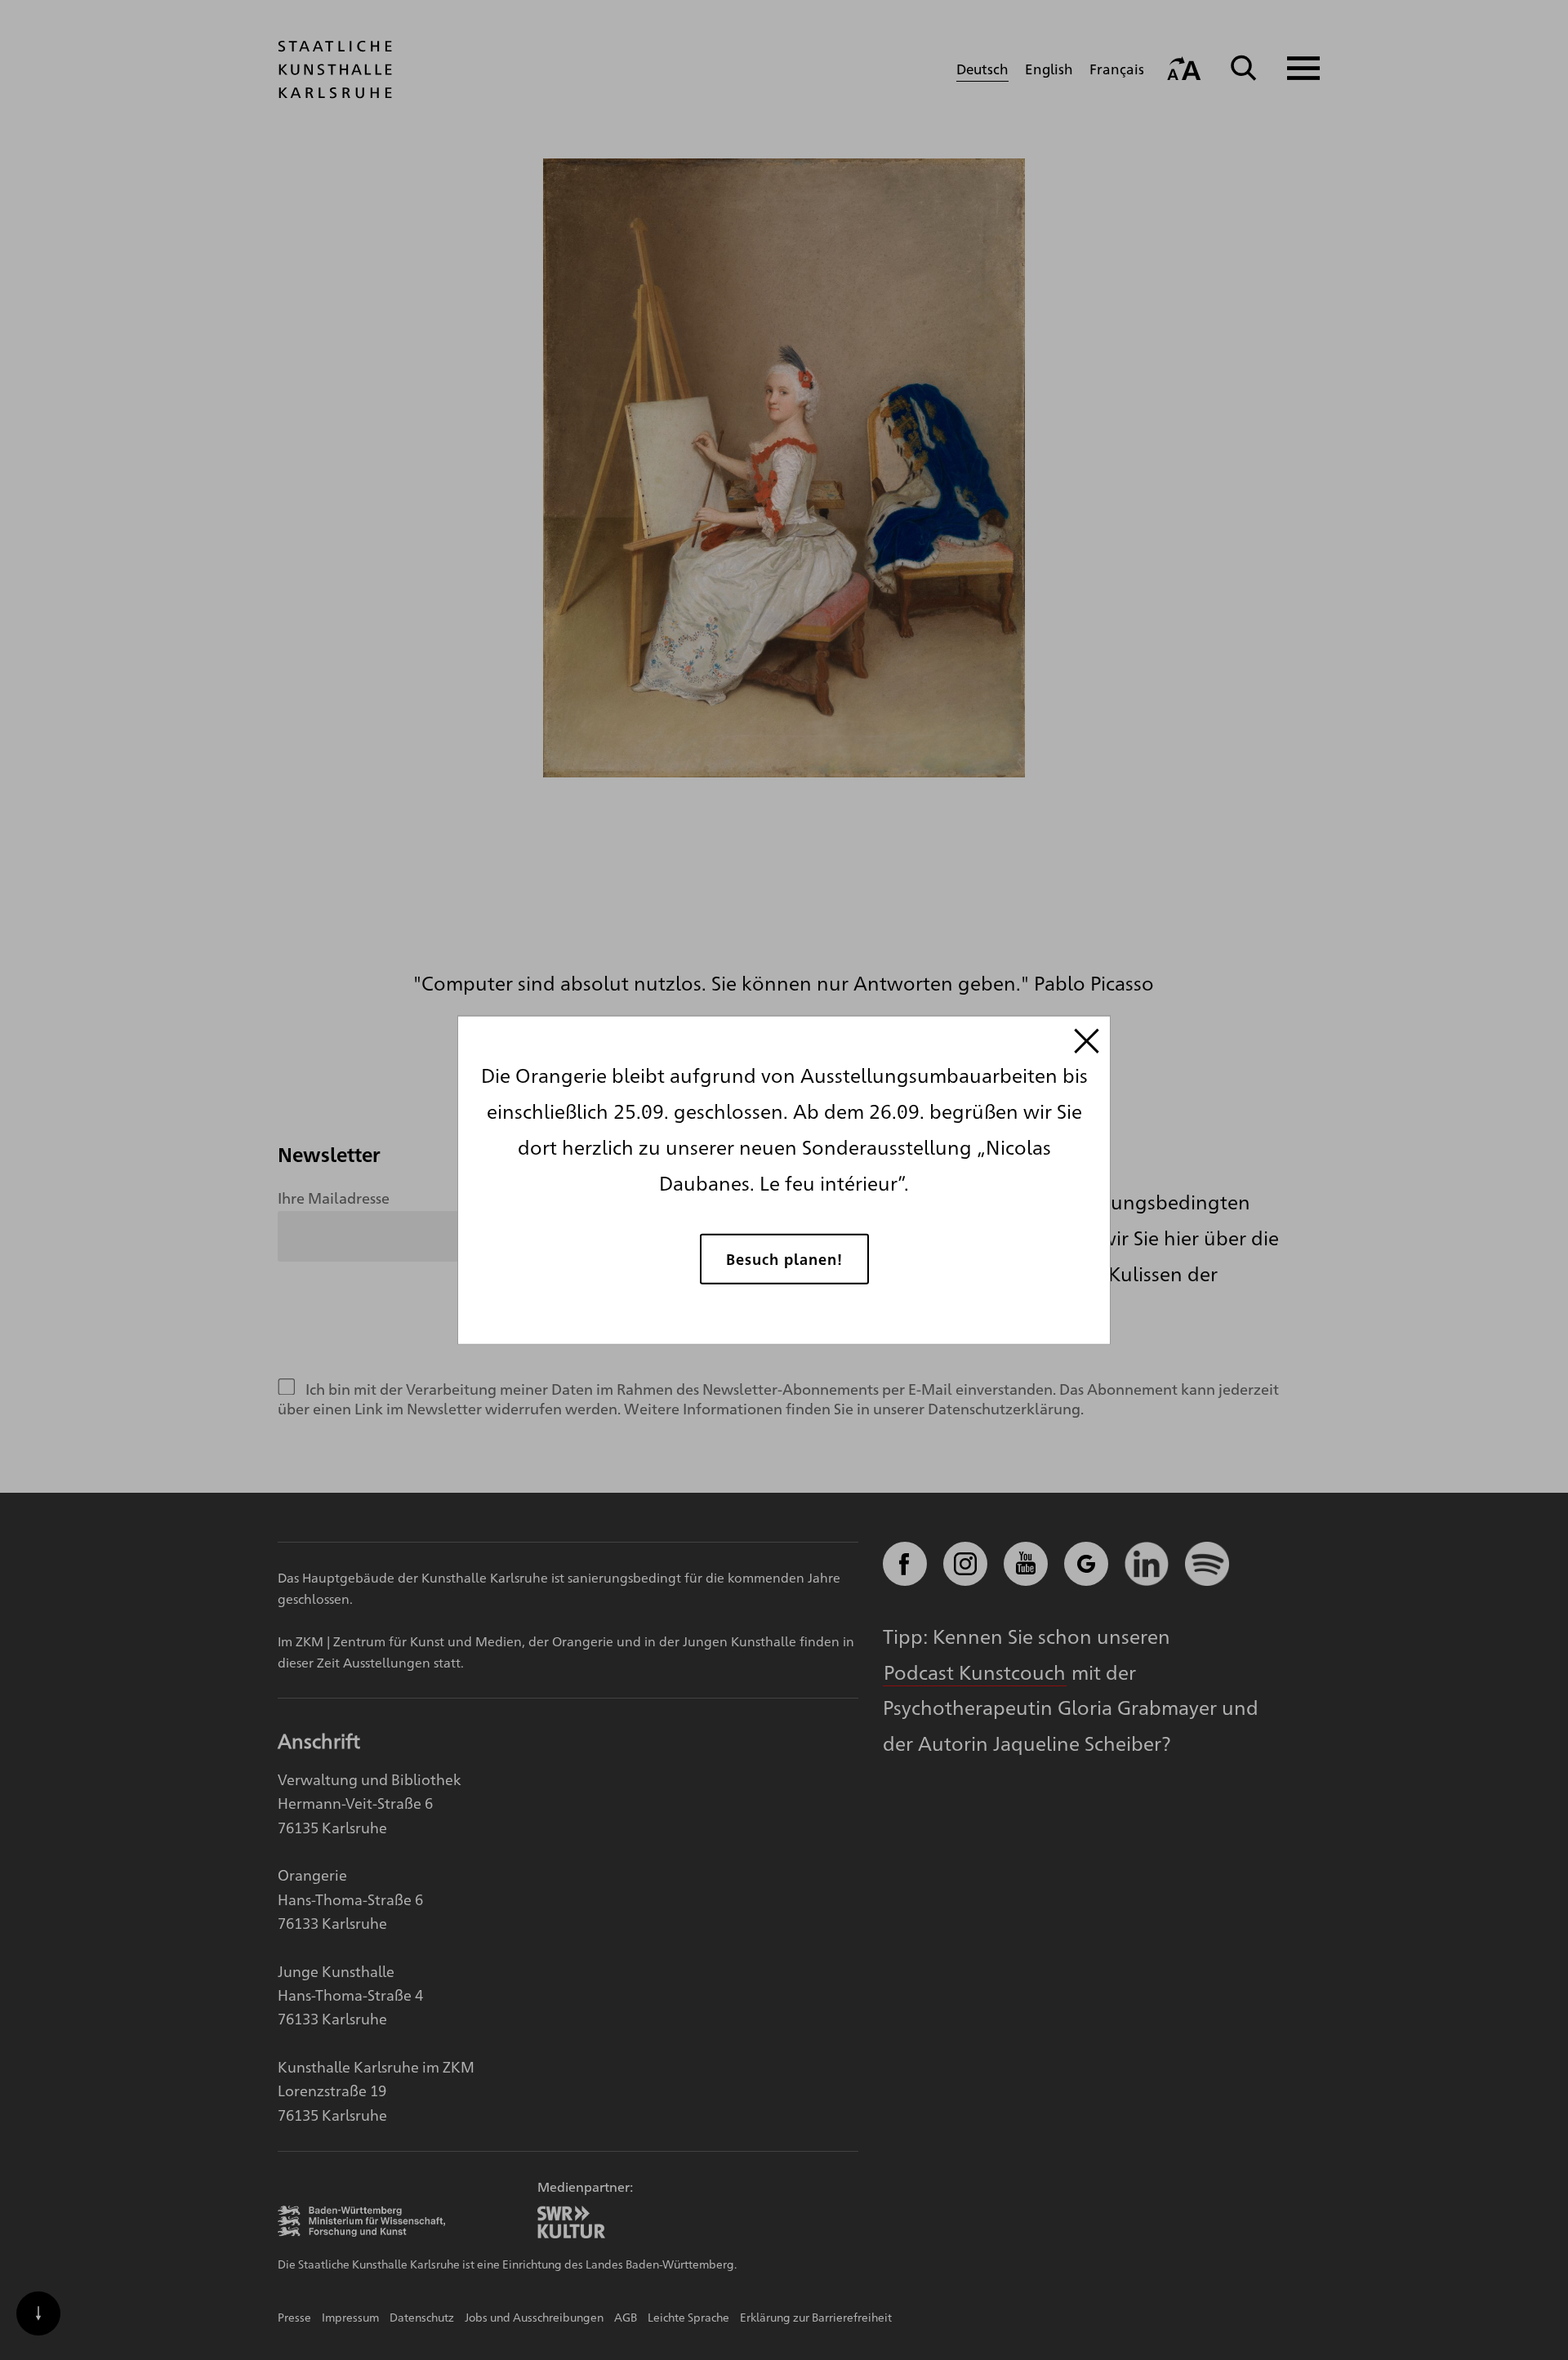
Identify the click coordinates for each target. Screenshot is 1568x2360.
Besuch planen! (784, 1258)
